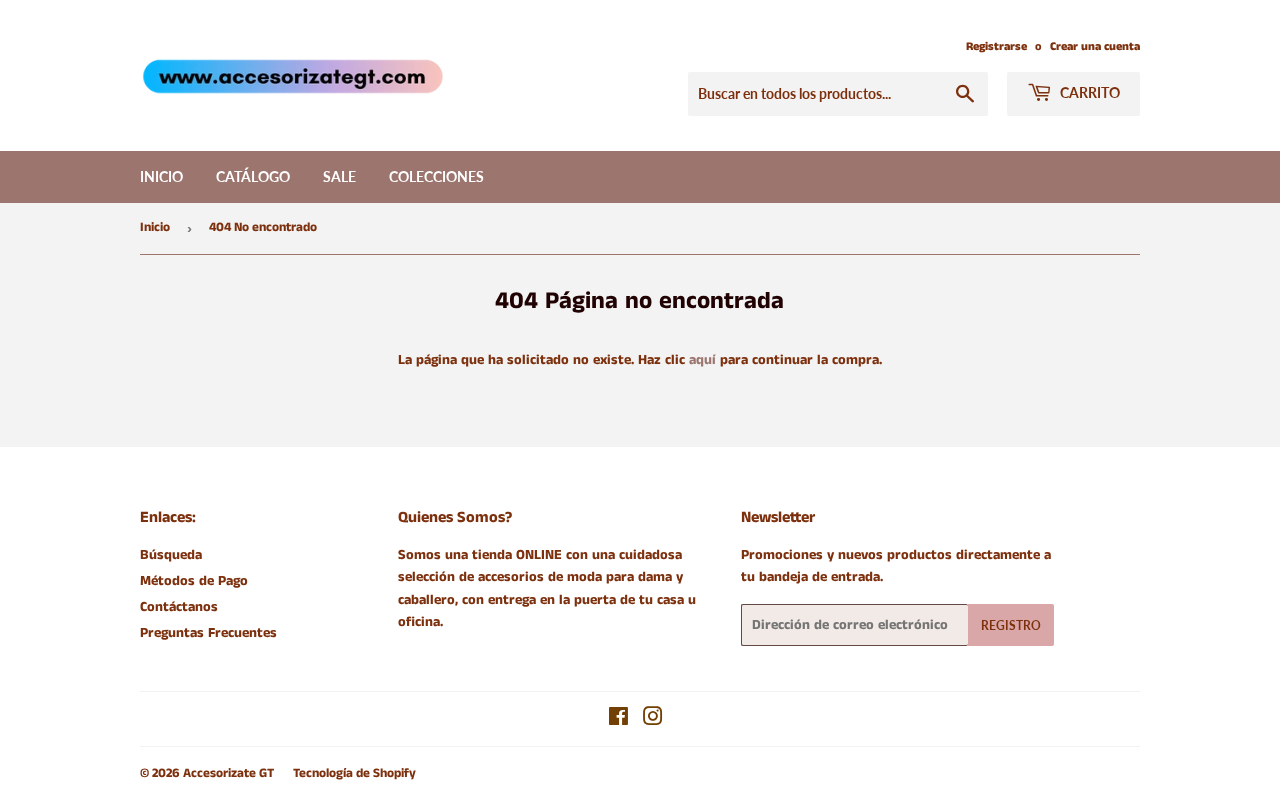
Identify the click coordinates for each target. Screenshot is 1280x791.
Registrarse (996, 46)
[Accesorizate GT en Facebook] (618, 720)
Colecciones (436, 176)
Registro (1011, 625)
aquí (702, 360)
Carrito (1088, 92)
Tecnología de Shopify (354, 773)
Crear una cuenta (1095, 46)
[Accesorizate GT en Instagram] (653, 720)
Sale (339, 176)
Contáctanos (179, 607)
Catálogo (253, 176)
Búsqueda (171, 555)
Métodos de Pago (194, 581)
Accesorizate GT (228, 773)
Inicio (161, 176)
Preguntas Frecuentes (208, 633)
